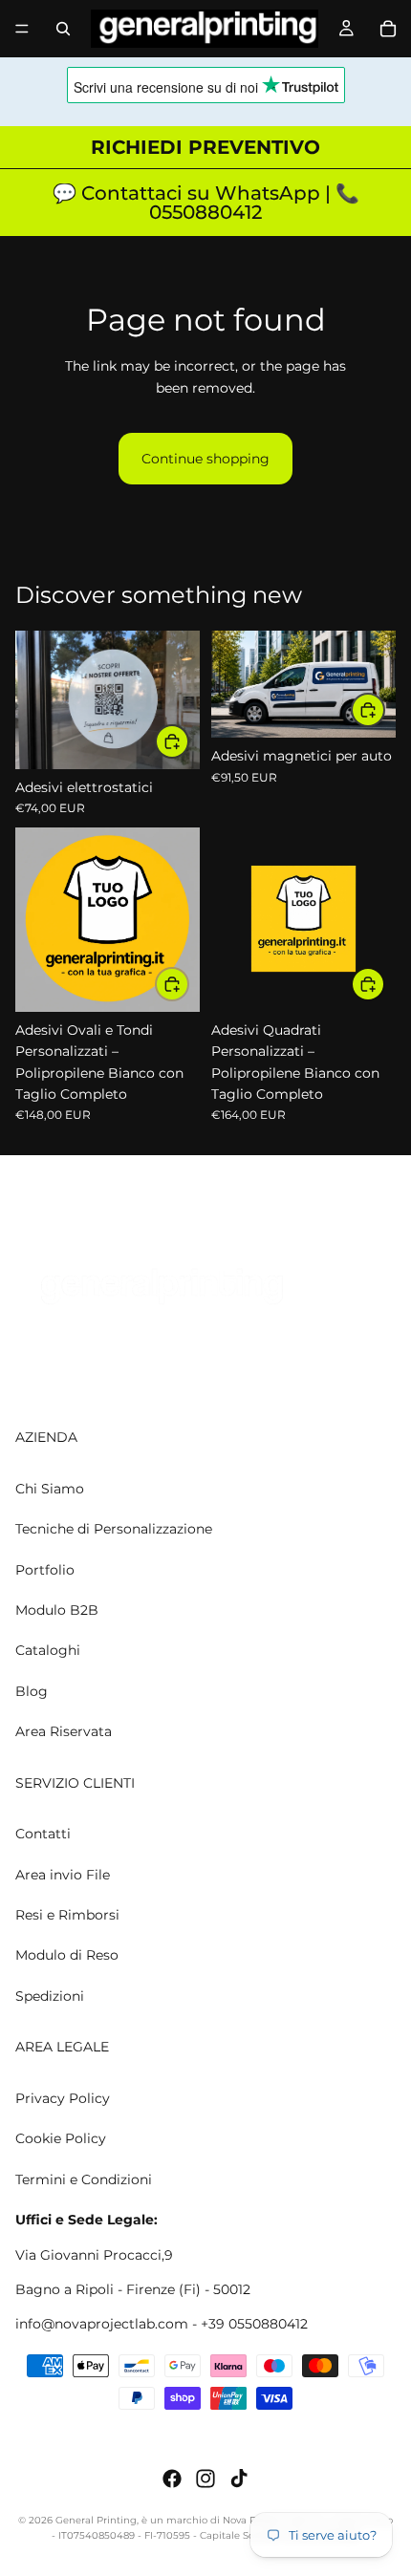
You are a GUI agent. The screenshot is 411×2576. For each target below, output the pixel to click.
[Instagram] (205, 2479)
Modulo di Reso (67, 1955)
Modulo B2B (57, 1610)
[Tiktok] (239, 2479)
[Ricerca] (63, 29)
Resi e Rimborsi (67, 1915)
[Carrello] (388, 29)
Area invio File (63, 1874)
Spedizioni (50, 1996)
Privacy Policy (63, 2098)
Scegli (188, 741)
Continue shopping (205, 459)
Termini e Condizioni (84, 2179)
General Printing (96, 2520)
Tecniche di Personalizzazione (114, 1529)
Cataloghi (48, 1650)
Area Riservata (64, 1731)
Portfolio (45, 1569)
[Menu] (22, 29)
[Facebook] (172, 2479)
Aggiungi (384, 710)
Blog (32, 1690)
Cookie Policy (61, 2138)
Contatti (43, 1834)
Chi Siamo (50, 1488)
